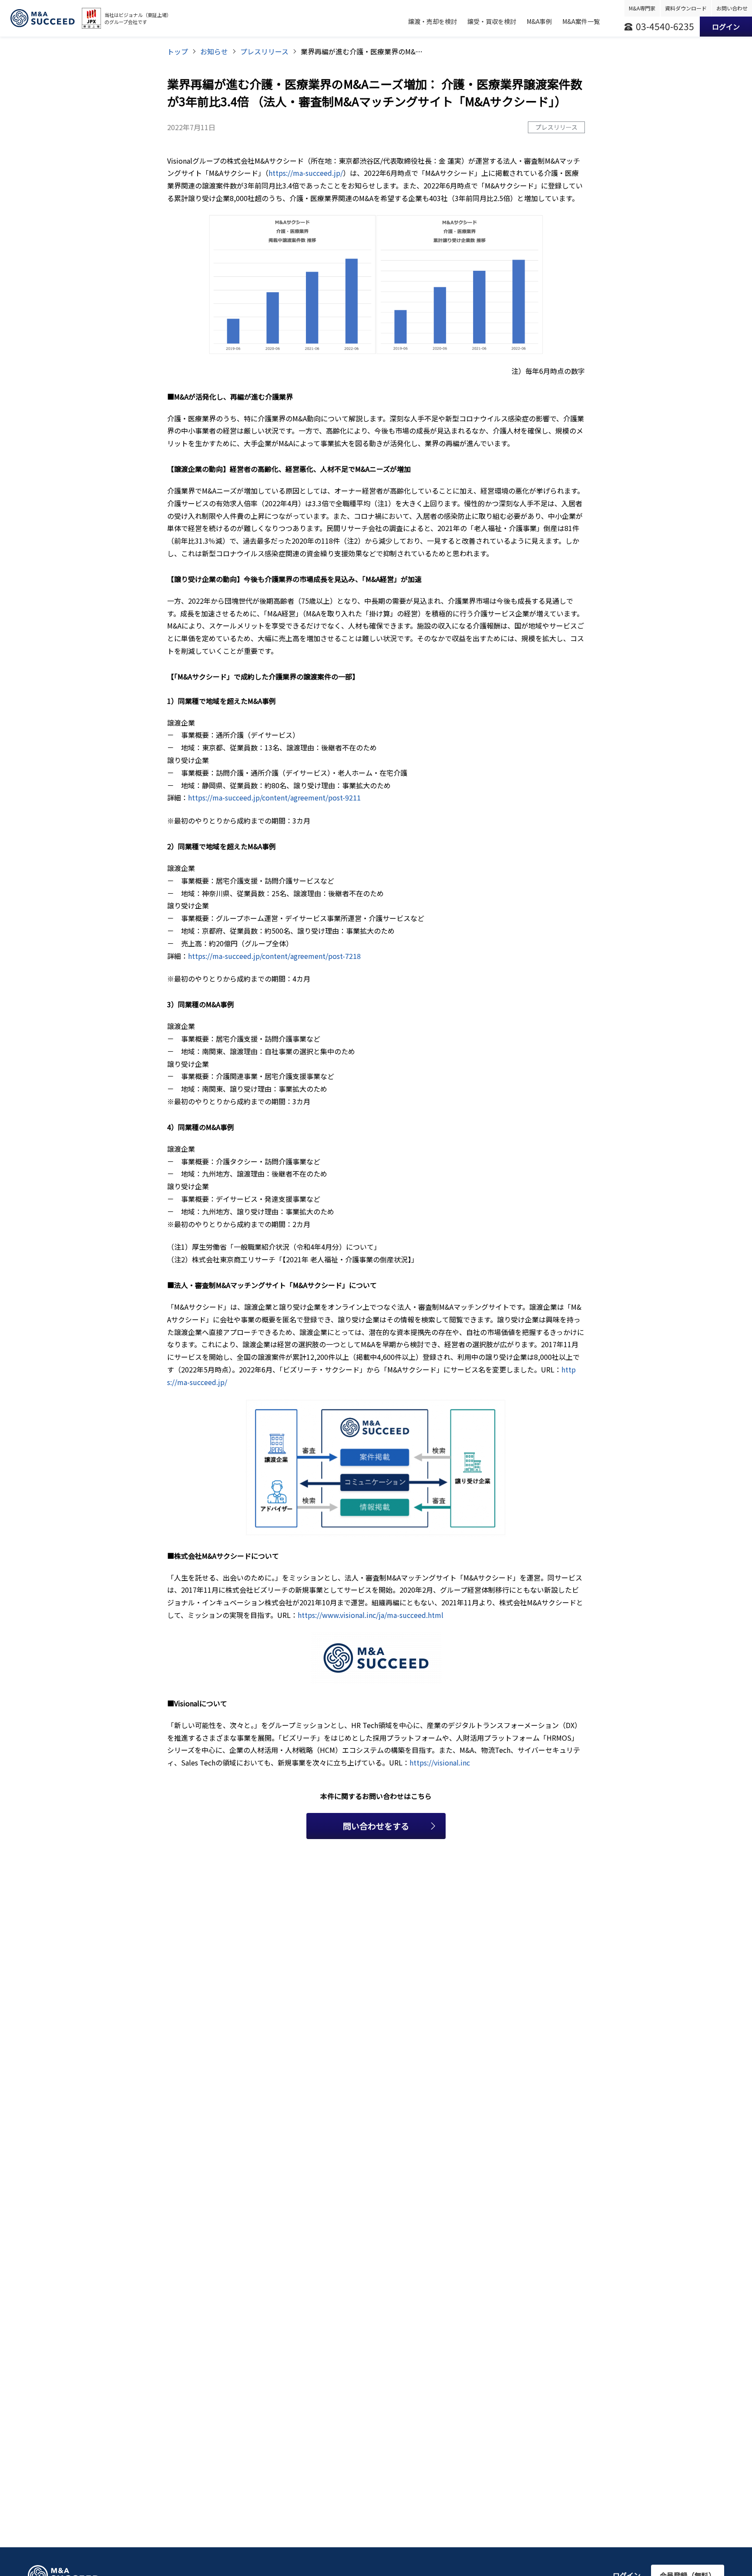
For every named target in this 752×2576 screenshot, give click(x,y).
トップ (178, 51)
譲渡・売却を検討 (433, 21)
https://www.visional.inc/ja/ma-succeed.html (371, 1615)
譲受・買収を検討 (492, 21)
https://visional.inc (440, 1762)
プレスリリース (264, 51)
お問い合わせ (732, 8)
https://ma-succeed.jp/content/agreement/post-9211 (274, 797)
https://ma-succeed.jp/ (306, 173)
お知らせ (214, 51)
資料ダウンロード (686, 8)
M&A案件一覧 (581, 21)
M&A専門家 (642, 8)
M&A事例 (539, 21)
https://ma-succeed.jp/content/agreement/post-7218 (274, 956)
